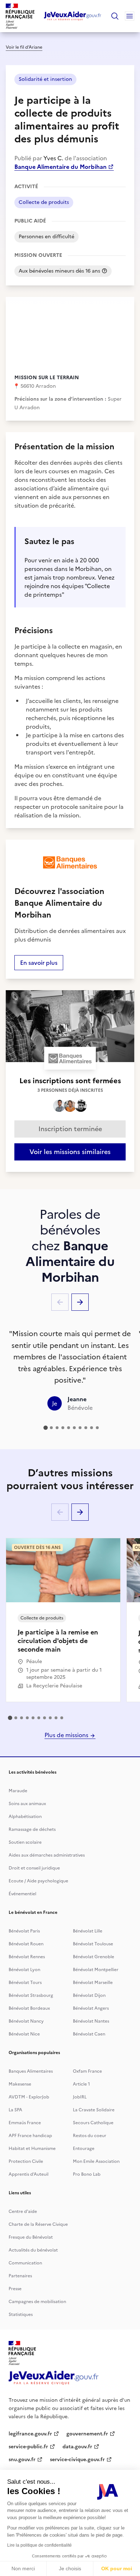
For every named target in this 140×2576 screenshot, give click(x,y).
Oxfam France (87, 2071)
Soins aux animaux (27, 1804)
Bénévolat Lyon (24, 1970)
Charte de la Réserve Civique (38, 2224)
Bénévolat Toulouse (93, 1944)
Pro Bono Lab (87, 2174)
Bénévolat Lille (88, 1931)
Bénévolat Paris (24, 1931)
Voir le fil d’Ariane (24, 47)
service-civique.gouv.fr (77, 2460)
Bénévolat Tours (25, 1983)
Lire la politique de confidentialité (39, 2545)
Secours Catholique (93, 2123)
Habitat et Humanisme (32, 2149)
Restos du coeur (90, 2136)
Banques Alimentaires (31, 2071)
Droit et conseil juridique (34, 1868)
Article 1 (81, 2084)
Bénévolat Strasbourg (31, 1995)
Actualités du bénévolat (33, 2250)
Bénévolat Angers (91, 2008)
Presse (15, 2289)
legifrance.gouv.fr (30, 2434)
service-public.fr (28, 2447)
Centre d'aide (23, 2211)
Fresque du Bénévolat (31, 2237)
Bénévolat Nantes (91, 2021)
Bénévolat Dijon (89, 1995)
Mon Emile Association (96, 2161)
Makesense (20, 2084)
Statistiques (21, 2315)
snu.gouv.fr (22, 2460)
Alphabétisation (25, 1817)
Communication (25, 2263)
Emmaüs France (25, 2123)
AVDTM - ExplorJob (29, 2097)
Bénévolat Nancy (26, 2021)
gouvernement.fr (87, 2434)
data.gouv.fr (77, 2447)
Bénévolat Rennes (27, 1957)
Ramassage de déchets (32, 1829)
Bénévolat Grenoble (94, 1957)
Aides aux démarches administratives (47, 1855)
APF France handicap (30, 2136)
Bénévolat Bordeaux (29, 2008)
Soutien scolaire (25, 1842)
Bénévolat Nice (24, 2034)
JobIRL (80, 2097)
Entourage (84, 2149)
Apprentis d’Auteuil (29, 2174)
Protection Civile (26, 2161)
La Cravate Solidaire (94, 2110)
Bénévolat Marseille (93, 1983)
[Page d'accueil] (73, 16)
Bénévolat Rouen (26, 1944)
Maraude (18, 1791)
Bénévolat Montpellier (96, 1970)
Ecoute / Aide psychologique (38, 1881)
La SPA (15, 2110)
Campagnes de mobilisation (37, 2302)
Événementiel (22, 1894)
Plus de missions (67, 1735)
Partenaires (20, 2276)
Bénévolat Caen (89, 2034)
